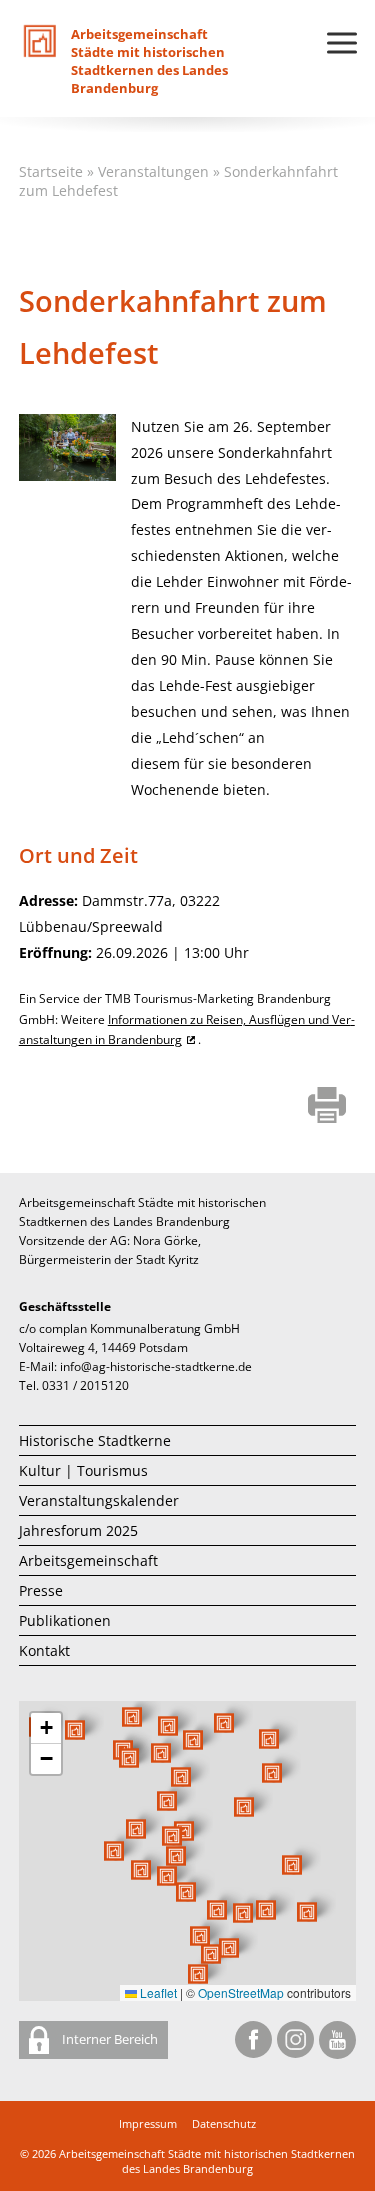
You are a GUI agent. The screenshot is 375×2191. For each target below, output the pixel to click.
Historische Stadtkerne (95, 1440)
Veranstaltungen (153, 171)
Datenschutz (224, 2123)
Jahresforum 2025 (78, 1530)
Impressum (148, 2123)
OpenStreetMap (241, 1992)
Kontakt (44, 1650)
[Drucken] (327, 1107)
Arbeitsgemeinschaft (88, 1560)
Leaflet (157, 1992)
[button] (244, 1807)
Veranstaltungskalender (99, 1500)
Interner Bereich (108, 2039)
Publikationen (65, 1620)
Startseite (51, 171)
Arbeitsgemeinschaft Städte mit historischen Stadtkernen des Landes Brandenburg (207, 2161)
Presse (41, 1590)
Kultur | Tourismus (83, 1470)
